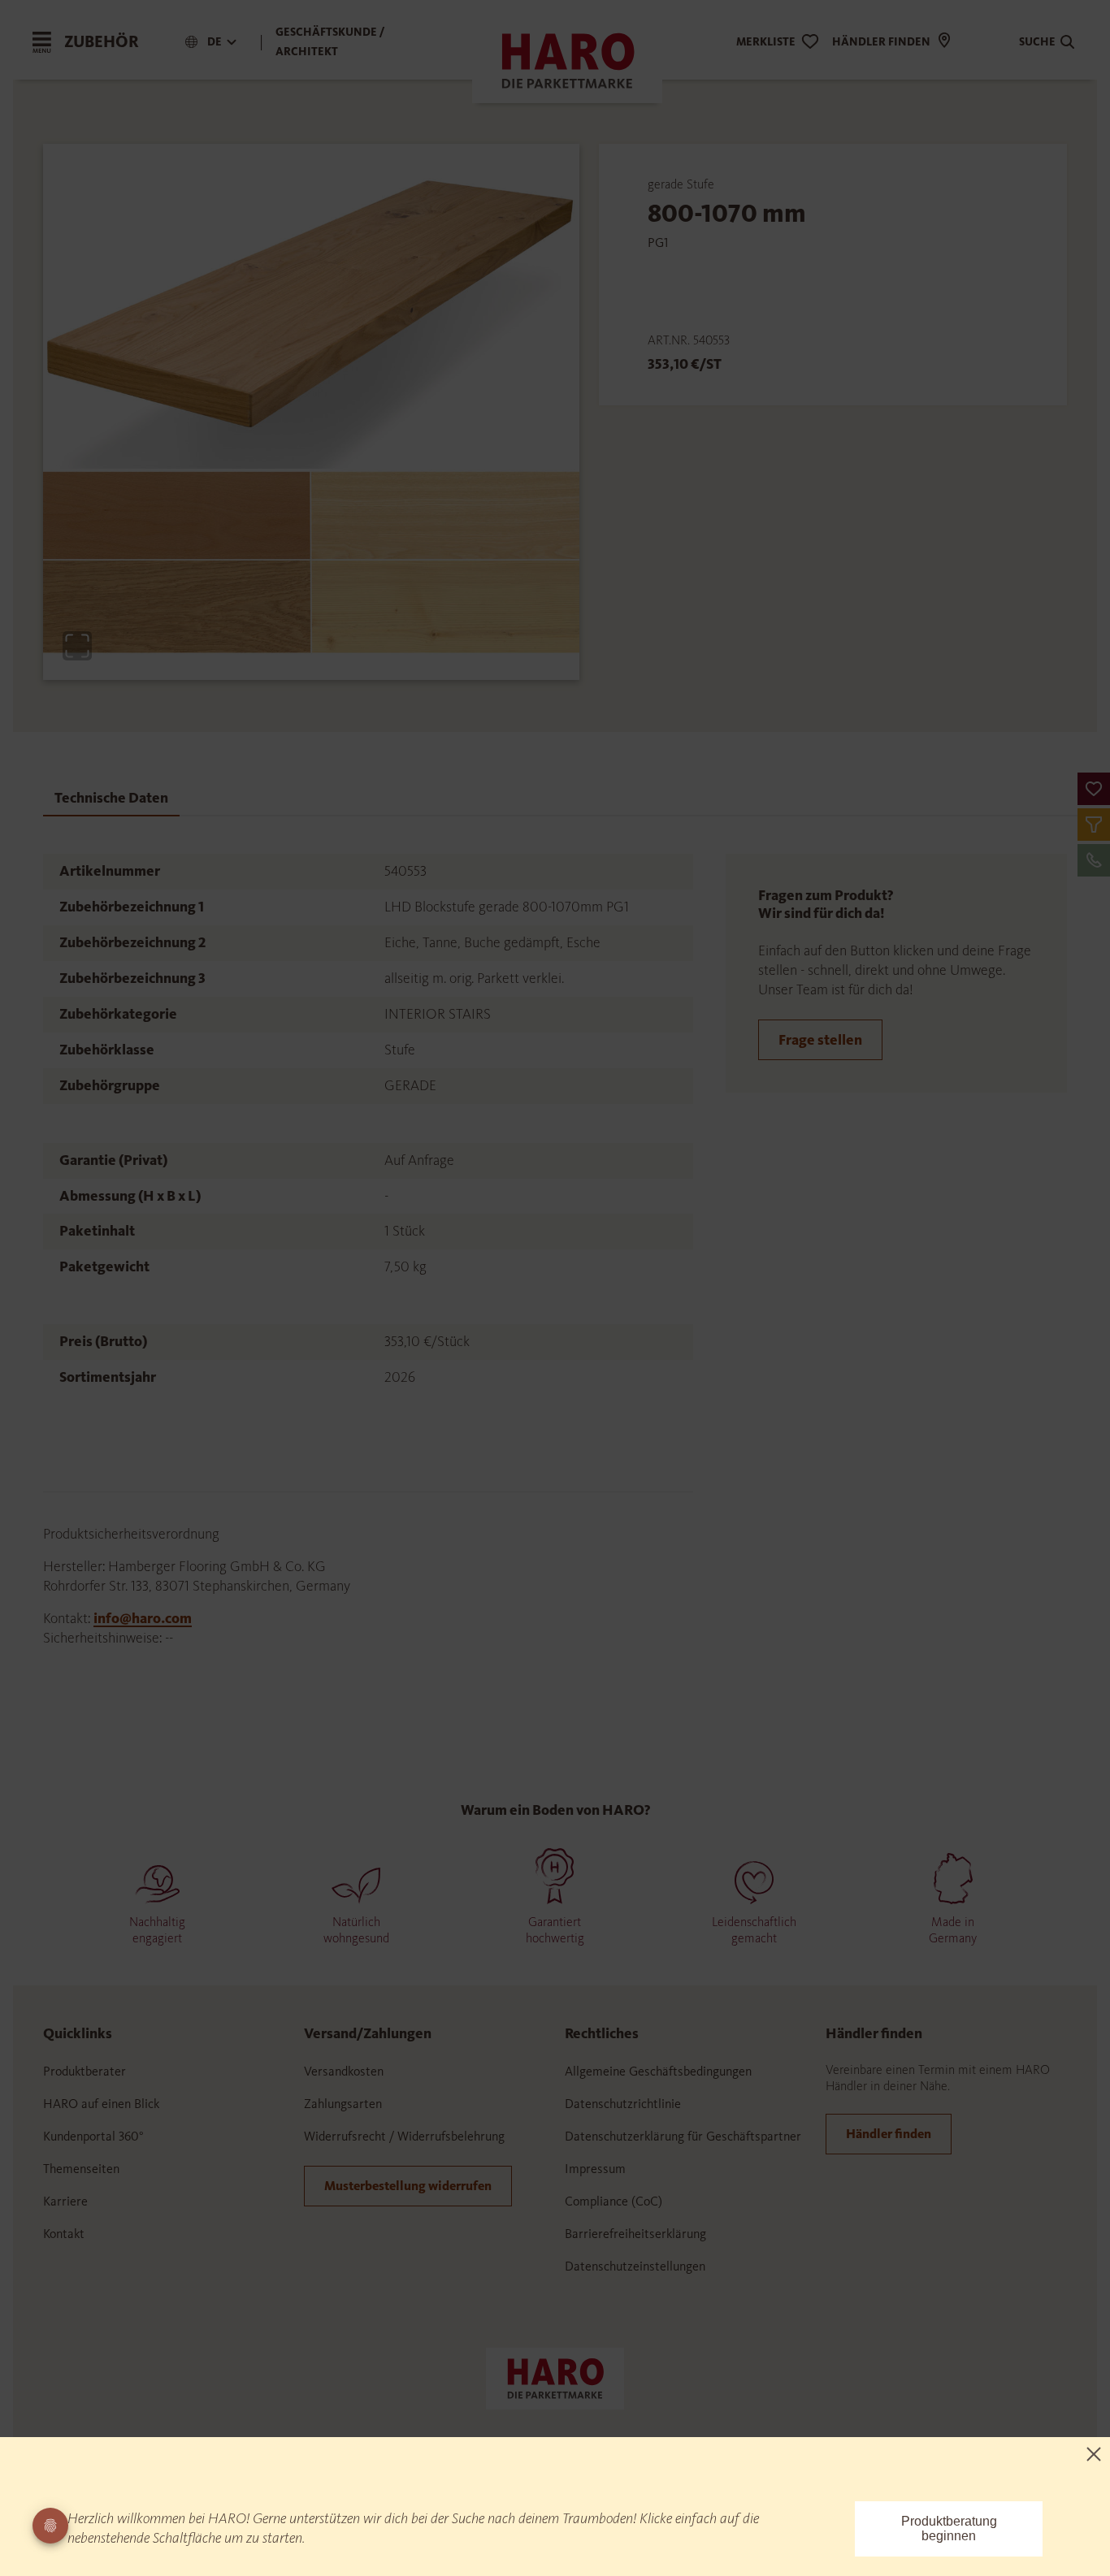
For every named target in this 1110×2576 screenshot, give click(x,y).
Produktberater (85, 2071)
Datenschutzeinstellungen (635, 2266)
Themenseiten (81, 2169)
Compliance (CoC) (614, 2201)
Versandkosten (344, 2071)
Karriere (65, 2201)
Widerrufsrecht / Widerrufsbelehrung (404, 2136)
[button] (1094, 789)
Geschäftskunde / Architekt (330, 42)
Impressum (595, 2169)
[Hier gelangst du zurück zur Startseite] (555, 2377)
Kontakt (64, 2234)
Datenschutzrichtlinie (623, 2104)
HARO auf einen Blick (101, 2104)
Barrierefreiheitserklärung (635, 2234)
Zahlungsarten (343, 2104)
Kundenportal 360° (93, 2136)
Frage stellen (820, 1040)
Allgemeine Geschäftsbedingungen (658, 2071)
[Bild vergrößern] (77, 646)
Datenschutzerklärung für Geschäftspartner (683, 2136)
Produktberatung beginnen (949, 2528)
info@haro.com (143, 1618)
